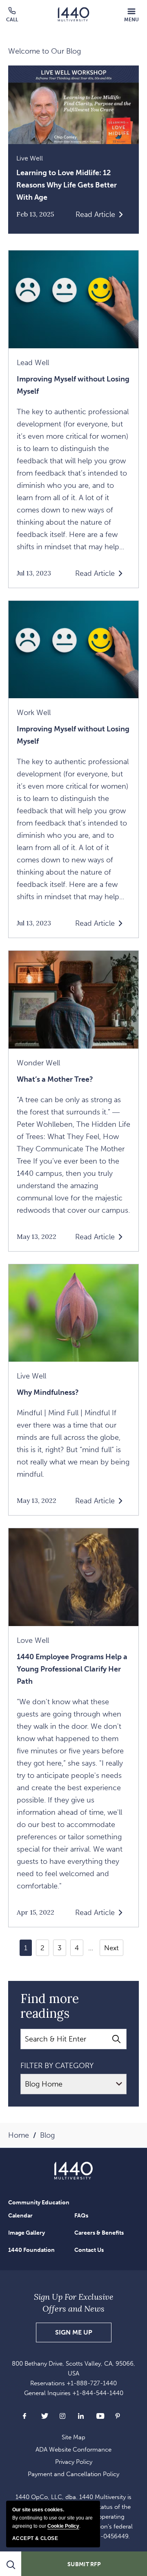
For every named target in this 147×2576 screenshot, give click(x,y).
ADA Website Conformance (73, 2450)
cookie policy (63, 2526)
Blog (47, 2135)
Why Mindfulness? (48, 1392)
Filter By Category (57, 2066)
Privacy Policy (74, 2462)
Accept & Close (35, 2538)
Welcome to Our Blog (45, 51)
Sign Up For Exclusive (74, 2303)
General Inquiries (74, 2393)
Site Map (73, 2437)
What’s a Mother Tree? (55, 1079)
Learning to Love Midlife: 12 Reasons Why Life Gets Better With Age (67, 185)
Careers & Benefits (99, 2233)
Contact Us (89, 2250)
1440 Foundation (31, 2250)
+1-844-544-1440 (98, 2393)
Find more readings (50, 2006)
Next (111, 1948)
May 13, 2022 (37, 1237)
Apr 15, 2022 (36, 1912)
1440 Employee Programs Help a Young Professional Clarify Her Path (72, 1669)
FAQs (81, 2216)
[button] (131, 15)
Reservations (73, 2383)
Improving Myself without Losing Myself (73, 385)
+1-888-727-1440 (92, 2383)
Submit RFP (84, 2564)
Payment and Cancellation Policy (73, 2474)
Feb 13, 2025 (35, 214)
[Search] (116, 2039)
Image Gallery (27, 2233)
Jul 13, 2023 (34, 573)
